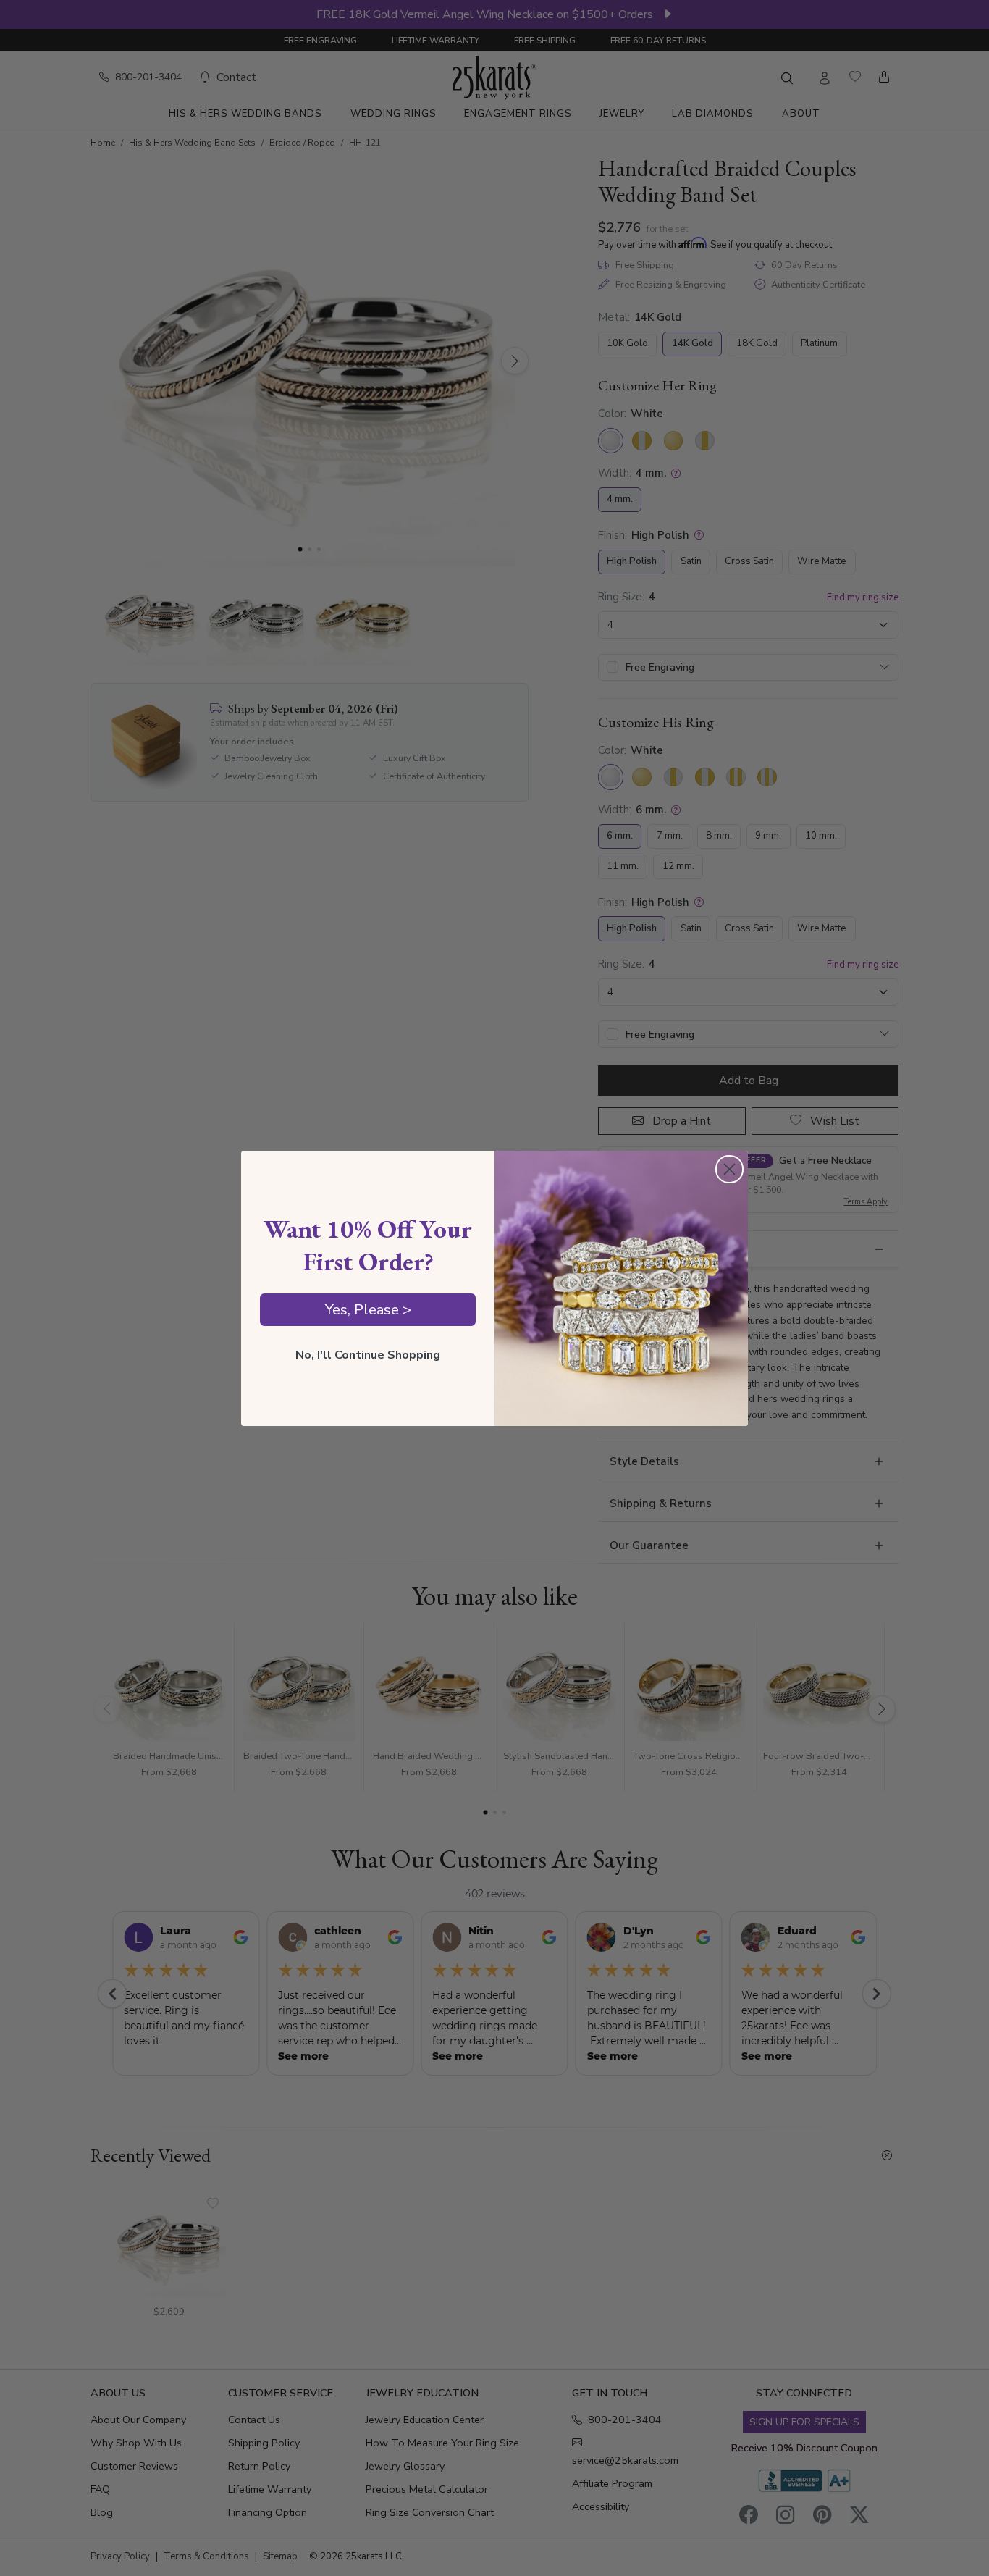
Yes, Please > (368, 1310)
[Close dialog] (729, 1169)
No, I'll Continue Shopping (368, 1355)
